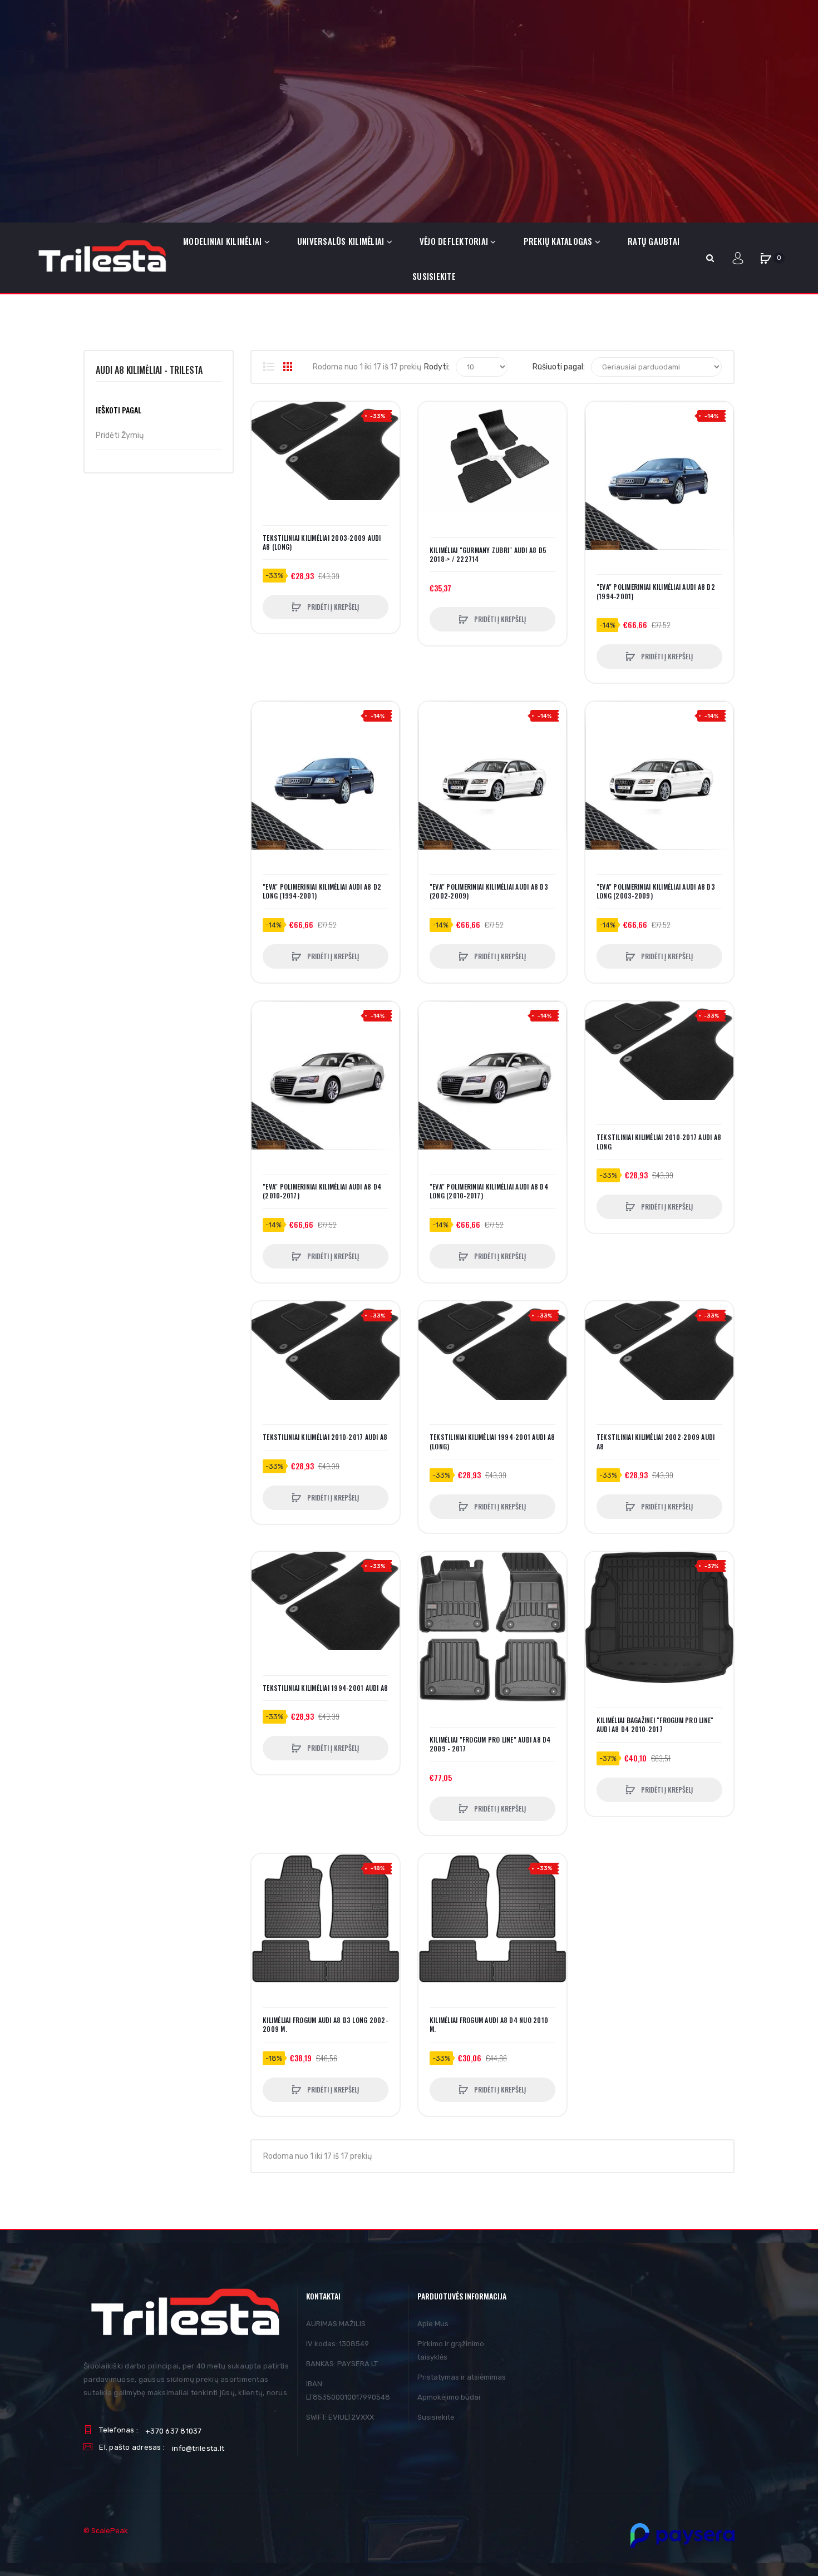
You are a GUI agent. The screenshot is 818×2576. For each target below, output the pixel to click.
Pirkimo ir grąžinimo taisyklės (451, 2350)
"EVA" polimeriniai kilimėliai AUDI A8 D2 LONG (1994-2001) (322, 891)
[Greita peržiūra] (265, 458)
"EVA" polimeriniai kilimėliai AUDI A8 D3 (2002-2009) (489, 891)
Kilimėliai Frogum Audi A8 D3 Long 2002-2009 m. (325, 2025)
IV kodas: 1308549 (337, 2344)
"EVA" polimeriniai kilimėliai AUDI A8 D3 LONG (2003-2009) (656, 891)
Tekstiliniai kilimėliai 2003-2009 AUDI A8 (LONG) (322, 542)
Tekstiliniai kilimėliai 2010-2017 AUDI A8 (325, 1437)
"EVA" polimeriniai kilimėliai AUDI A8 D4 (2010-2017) (322, 1191)
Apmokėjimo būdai (449, 2397)
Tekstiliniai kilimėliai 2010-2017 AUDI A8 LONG (659, 1142)
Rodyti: (437, 367)
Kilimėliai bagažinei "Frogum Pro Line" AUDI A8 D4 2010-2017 (655, 1725)
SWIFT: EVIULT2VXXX (340, 2417)
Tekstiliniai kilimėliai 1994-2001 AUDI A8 (325, 1688)
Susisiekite (436, 2417)
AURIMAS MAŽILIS (336, 2324)
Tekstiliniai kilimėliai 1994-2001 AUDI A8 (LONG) (492, 1442)
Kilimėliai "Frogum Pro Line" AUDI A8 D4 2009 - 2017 (490, 1744)
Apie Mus (433, 2324)
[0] (766, 258)
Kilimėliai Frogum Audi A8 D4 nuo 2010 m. (489, 2025)
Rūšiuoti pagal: (559, 367)
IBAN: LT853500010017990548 (348, 2390)
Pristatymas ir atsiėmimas (462, 2377)
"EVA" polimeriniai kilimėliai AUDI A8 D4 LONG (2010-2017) (489, 1191)
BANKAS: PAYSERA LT (342, 2364)
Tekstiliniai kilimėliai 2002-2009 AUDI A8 (656, 1442)
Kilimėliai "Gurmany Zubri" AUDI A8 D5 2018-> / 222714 (488, 555)
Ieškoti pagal (119, 410)
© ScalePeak (106, 2531)
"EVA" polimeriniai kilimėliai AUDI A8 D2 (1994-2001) (656, 591)
